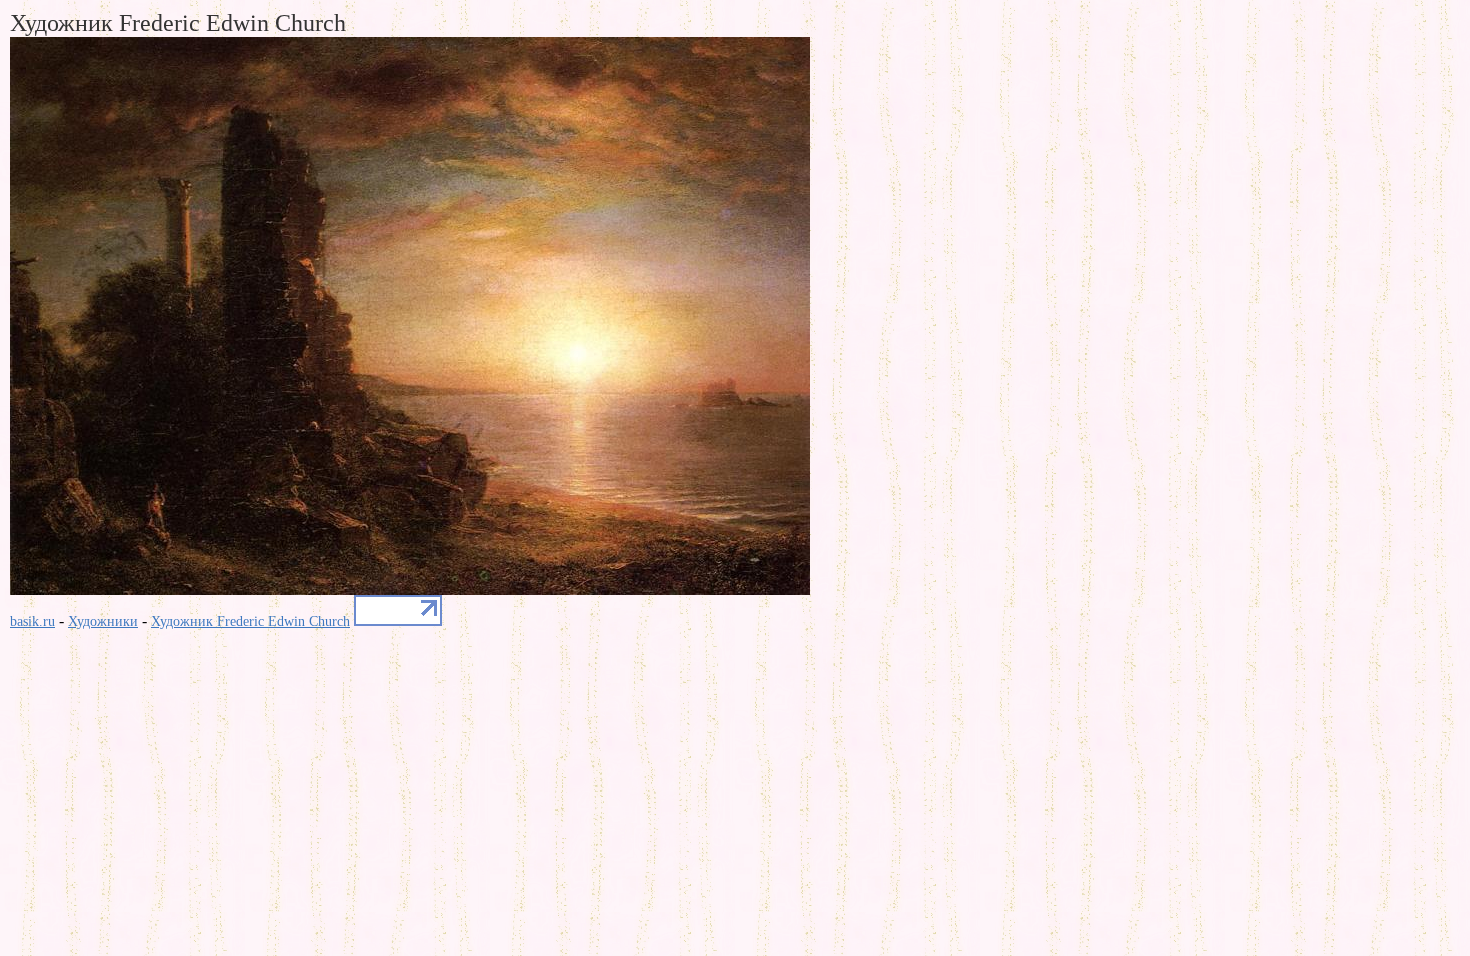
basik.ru (32, 621)
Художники (103, 621)
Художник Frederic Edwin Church (250, 621)
